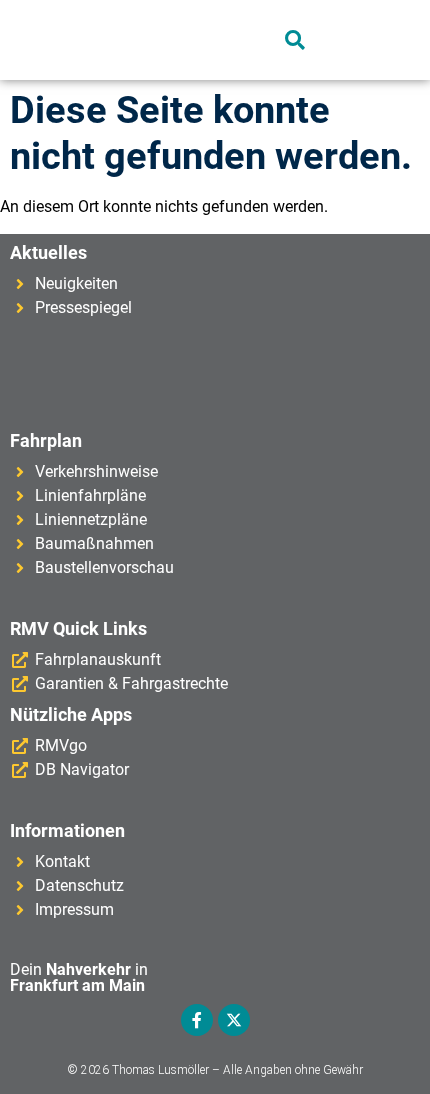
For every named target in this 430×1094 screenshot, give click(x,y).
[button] (144, 40)
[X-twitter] (234, 1020)
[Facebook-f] (197, 1020)
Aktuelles (48, 252)
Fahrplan (46, 440)
